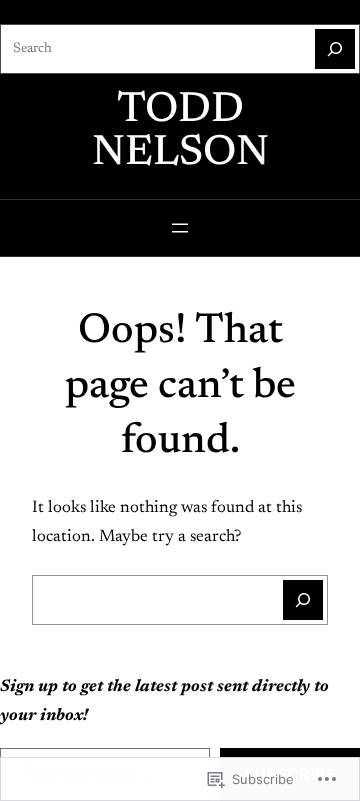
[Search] (335, 49)
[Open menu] (180, 228)
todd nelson (180, 132)
